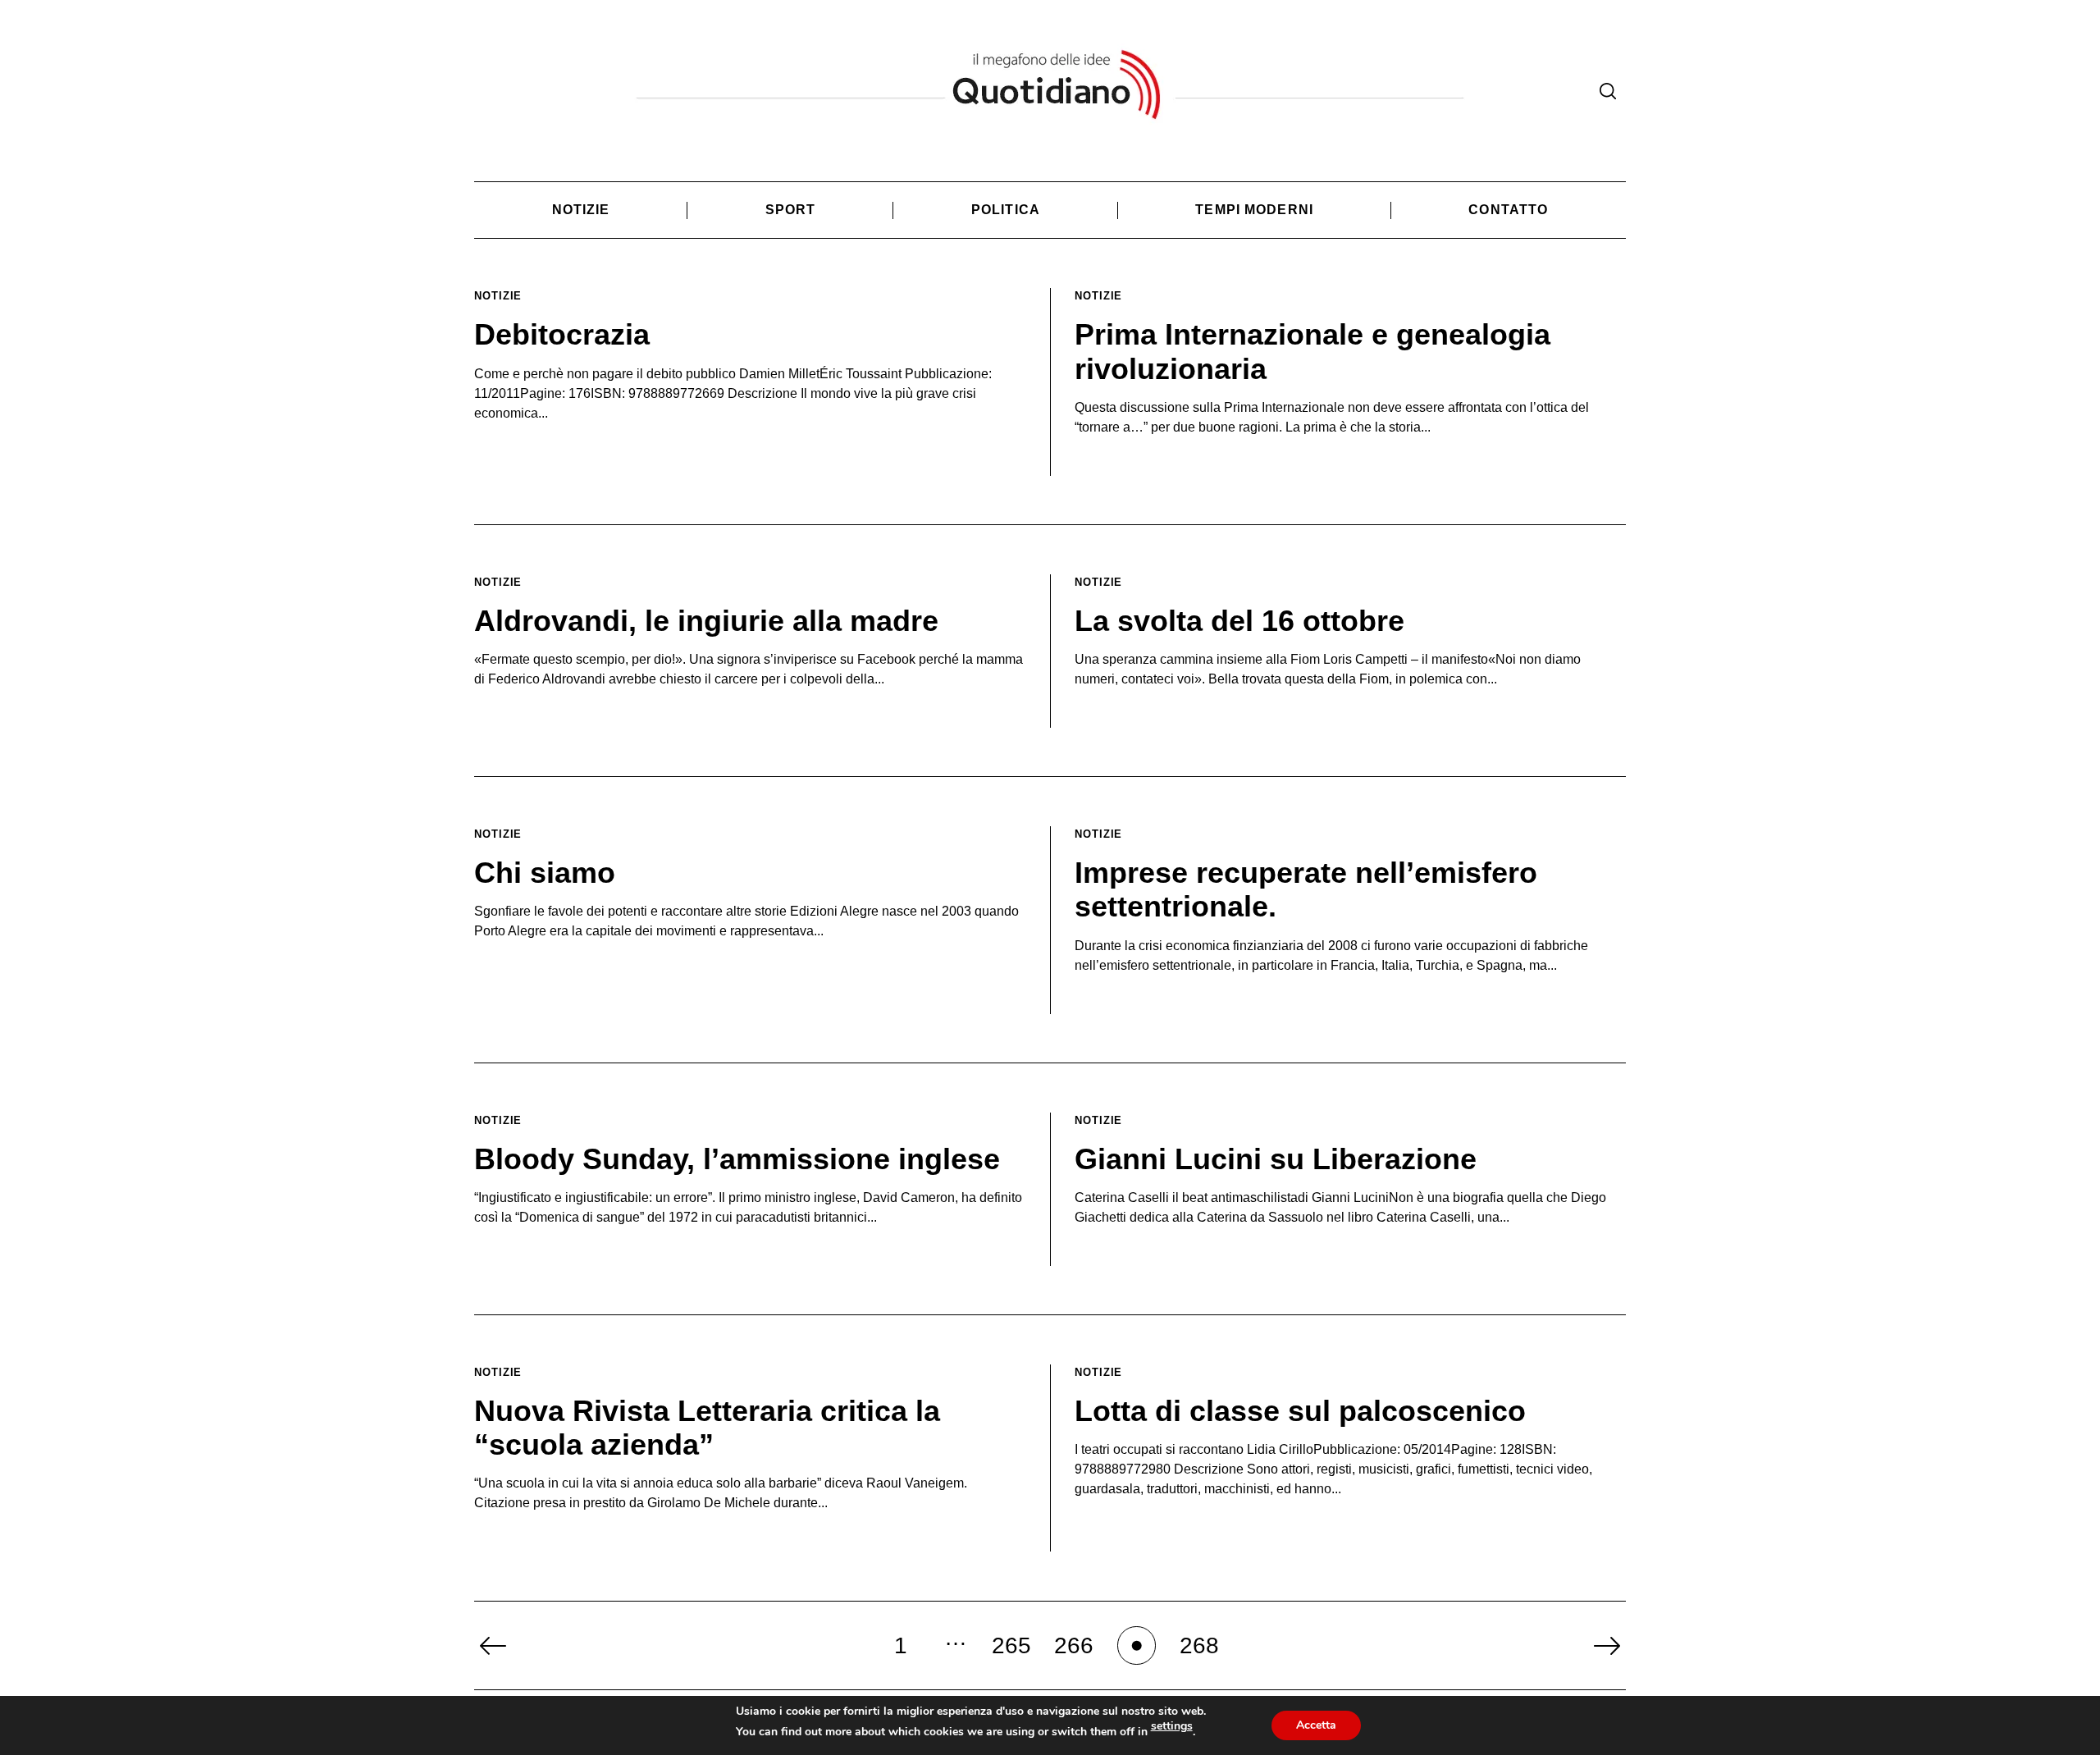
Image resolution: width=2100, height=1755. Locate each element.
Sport (791, 210)
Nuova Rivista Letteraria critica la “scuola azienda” (707, 1428)
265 (1011, 1645)
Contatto (1508, 210)
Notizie (581, 210)
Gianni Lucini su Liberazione (1276, 1159)
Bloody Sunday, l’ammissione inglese (737, 1159)
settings (1172, 1726)
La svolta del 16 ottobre (1239, 621)
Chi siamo (545, 873)
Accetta (1316, 1725)
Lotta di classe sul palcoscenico (1300, 1411)
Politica (1006, 210)
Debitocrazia (562, 334)
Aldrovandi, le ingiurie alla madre (706, 621)
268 (1199, 1645)
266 (1074, 1645)
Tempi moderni (1254, 210)
